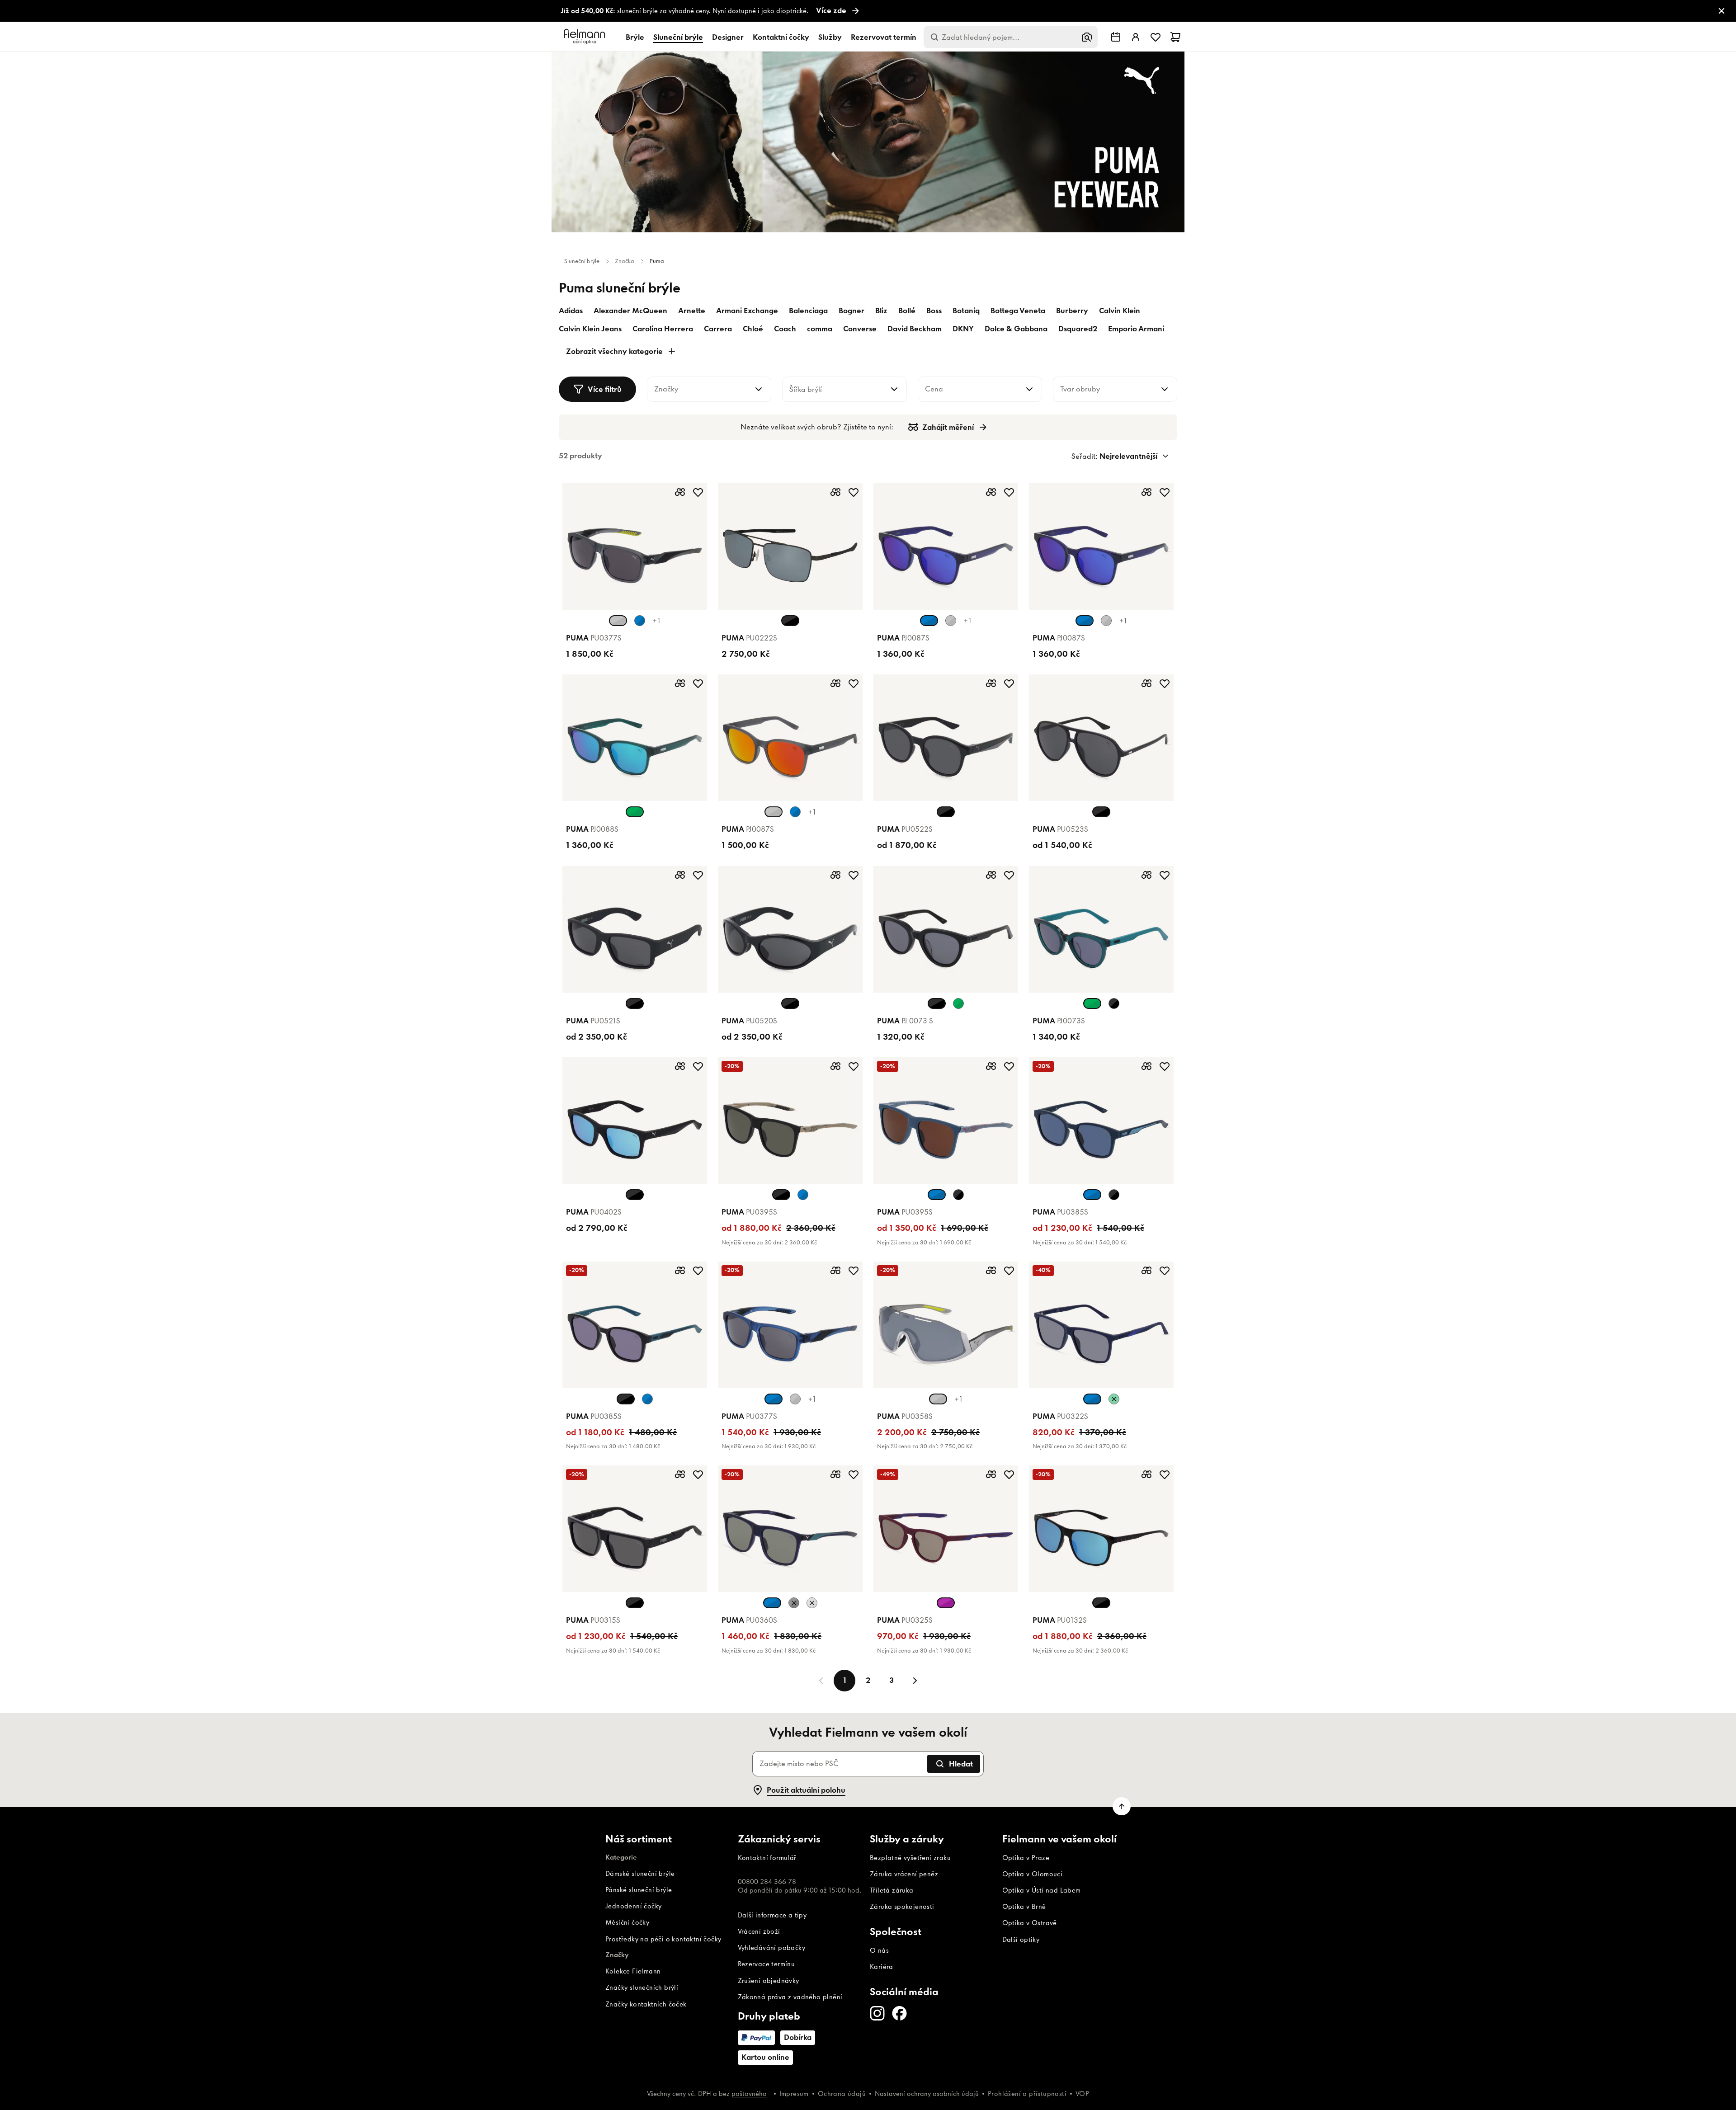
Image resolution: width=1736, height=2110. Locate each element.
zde (828, 1096)
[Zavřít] (968, 909)
